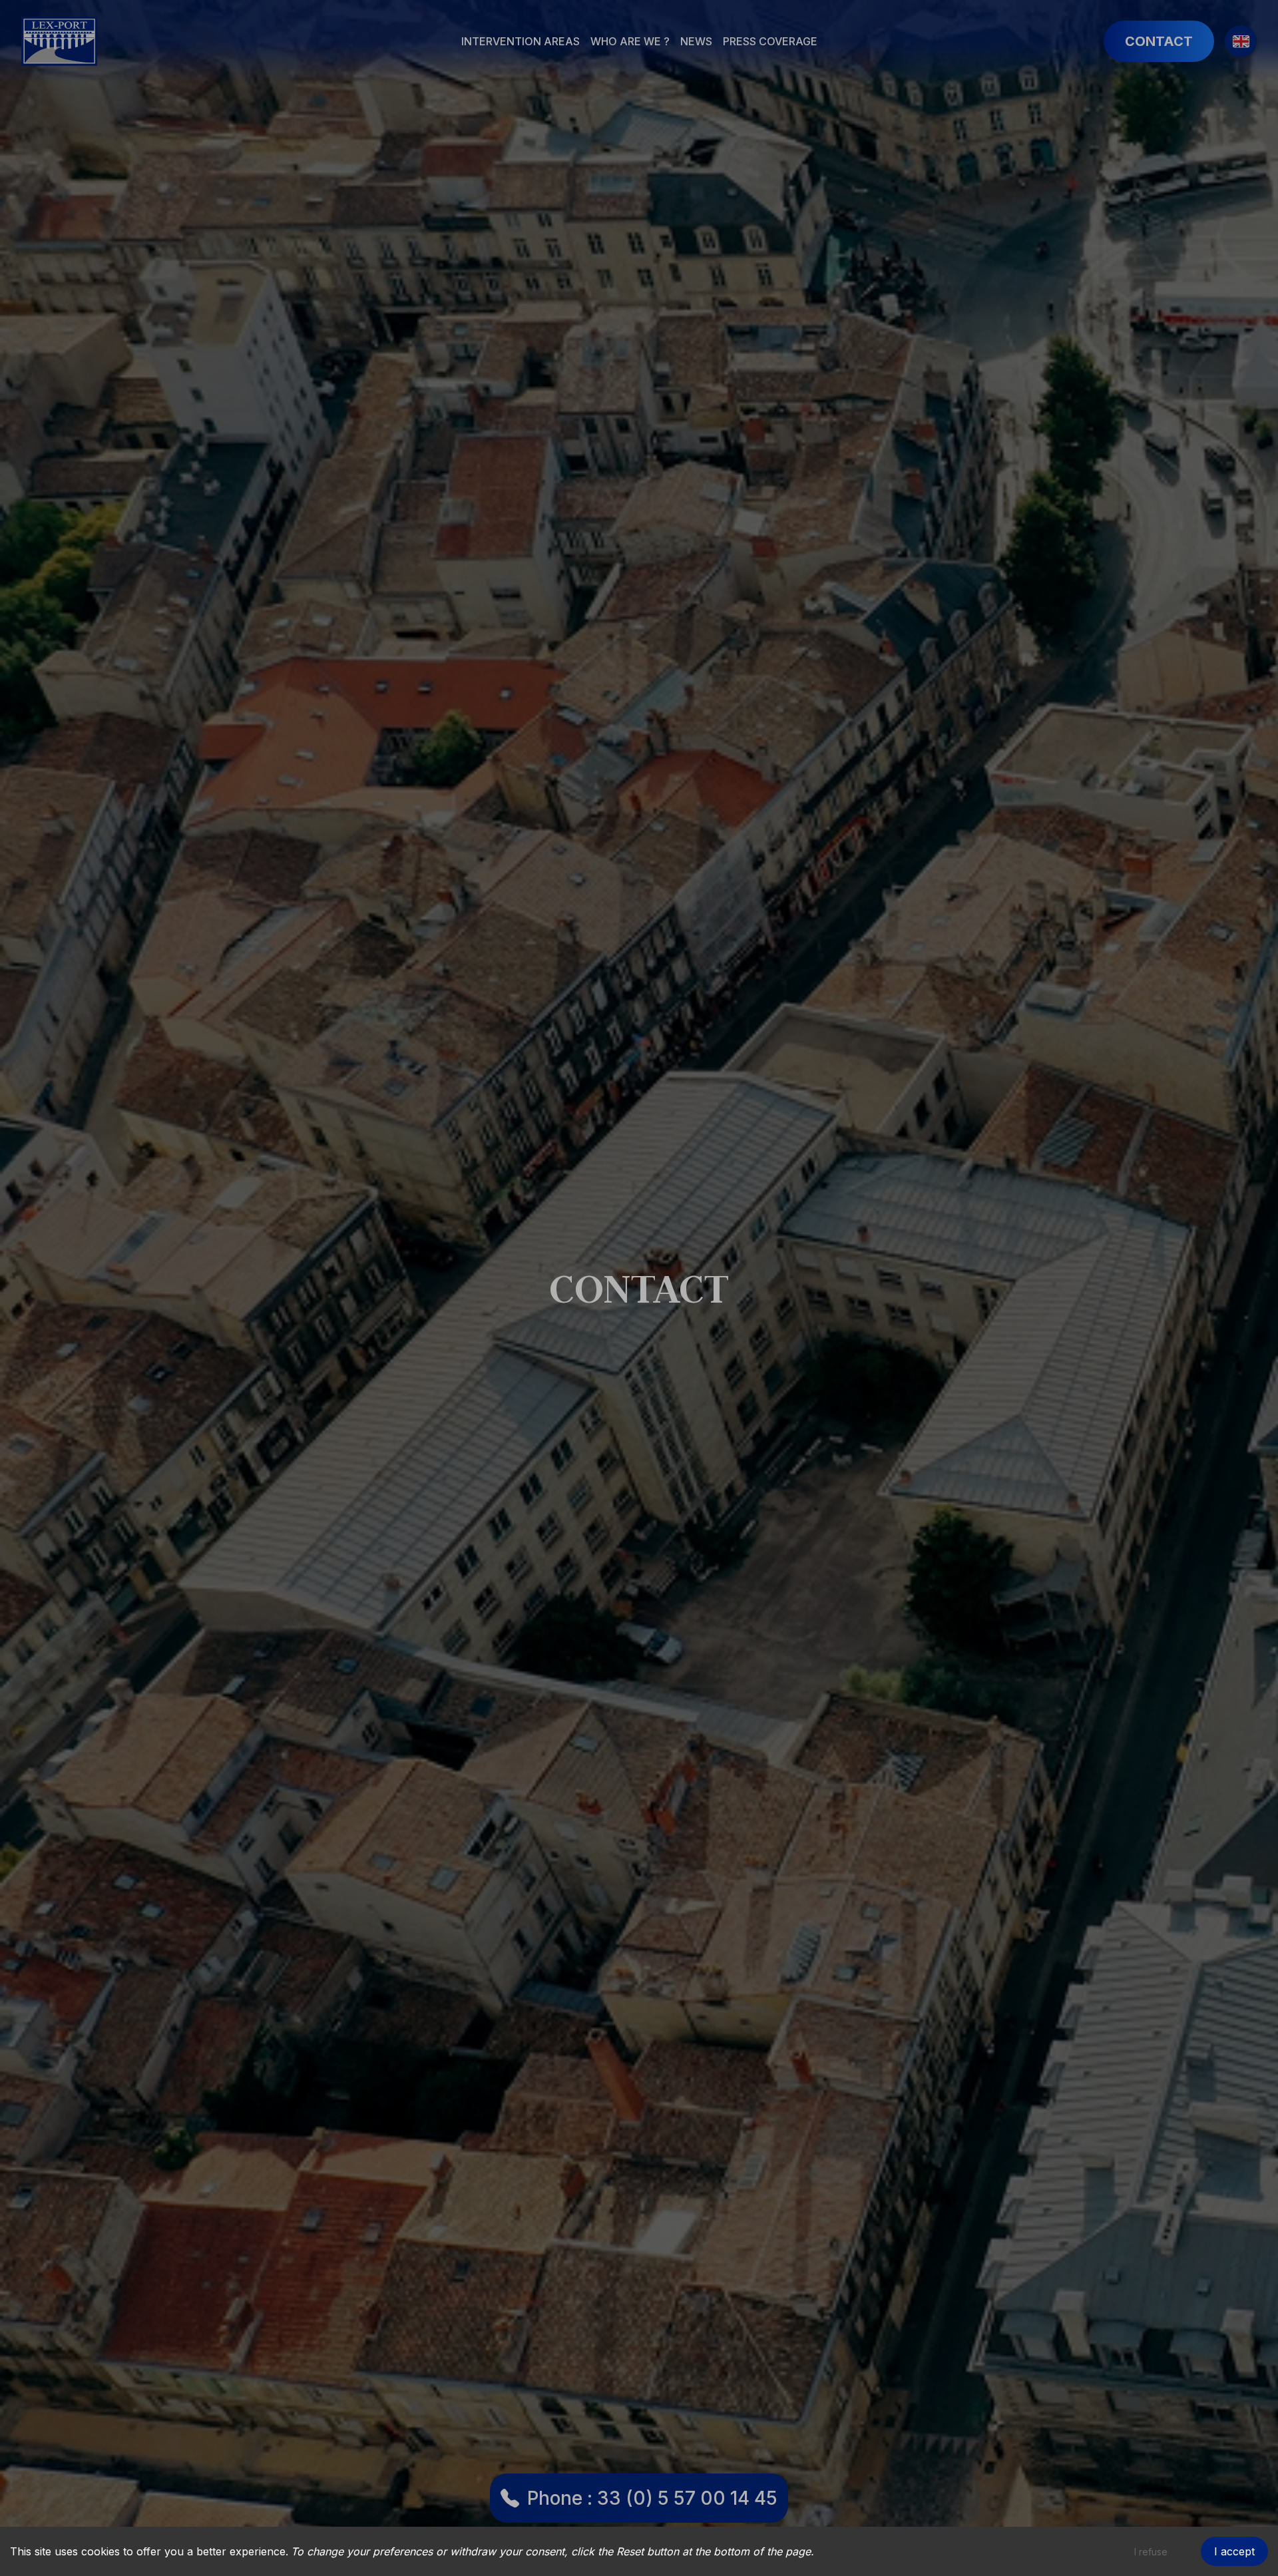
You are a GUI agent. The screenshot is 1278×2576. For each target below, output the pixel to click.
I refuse (1151, 2552)
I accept (1234, 2551)
